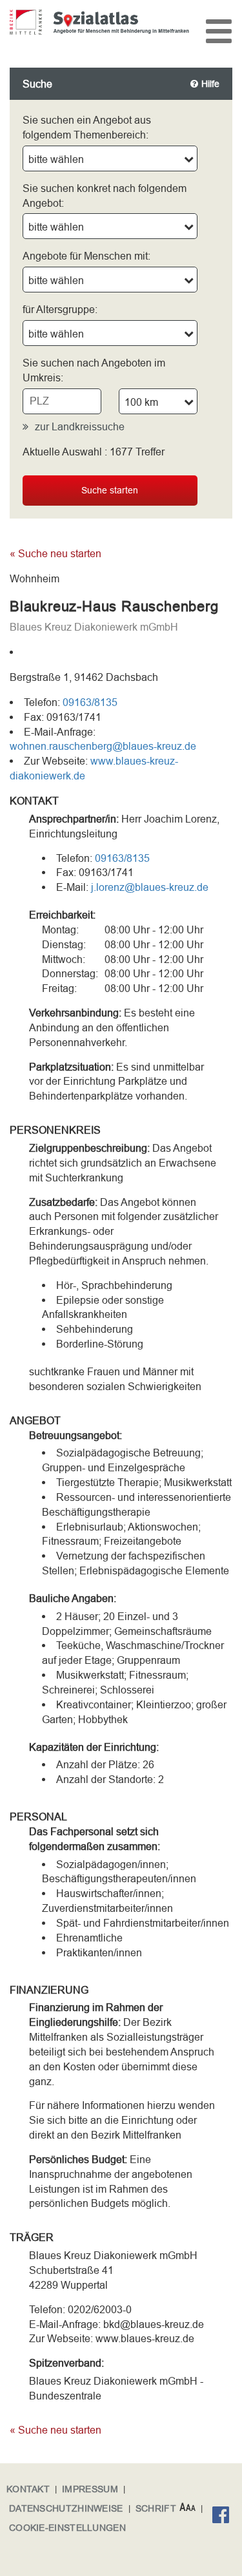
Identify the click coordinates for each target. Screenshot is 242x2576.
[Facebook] (224, 2517)
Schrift (156, 2508)
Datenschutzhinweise (66, 2508)
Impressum (90, 2489)
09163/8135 (90, 702)
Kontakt (28, 2489)
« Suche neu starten (55, 553)
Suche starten (110, 490)
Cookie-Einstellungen (67, 2528)
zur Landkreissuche (80, 426)
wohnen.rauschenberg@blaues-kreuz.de (103, 746)
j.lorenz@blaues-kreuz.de (150, 887)
